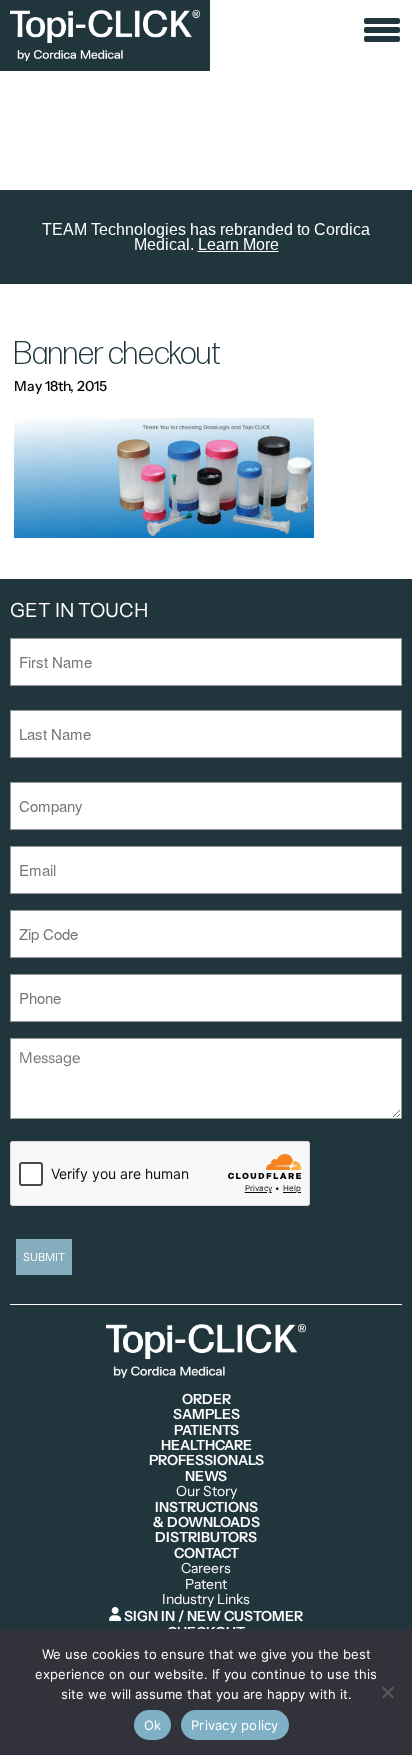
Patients (206, 1430)
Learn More (238, 244)
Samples (206, 1414)
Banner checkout (117, 354)
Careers (206, 1568)
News (206, 1476)
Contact (206, 1553)
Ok (153, 1725)
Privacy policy (235, 1725)
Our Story (206, 1491)
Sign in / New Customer (212, 1615)
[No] (387, 1692)
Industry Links (206, 1599)
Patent (206, 1584)
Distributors (206, 1537)
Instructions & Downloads (206, 1515)
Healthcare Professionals (206, 1453)
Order (206, 1399)
